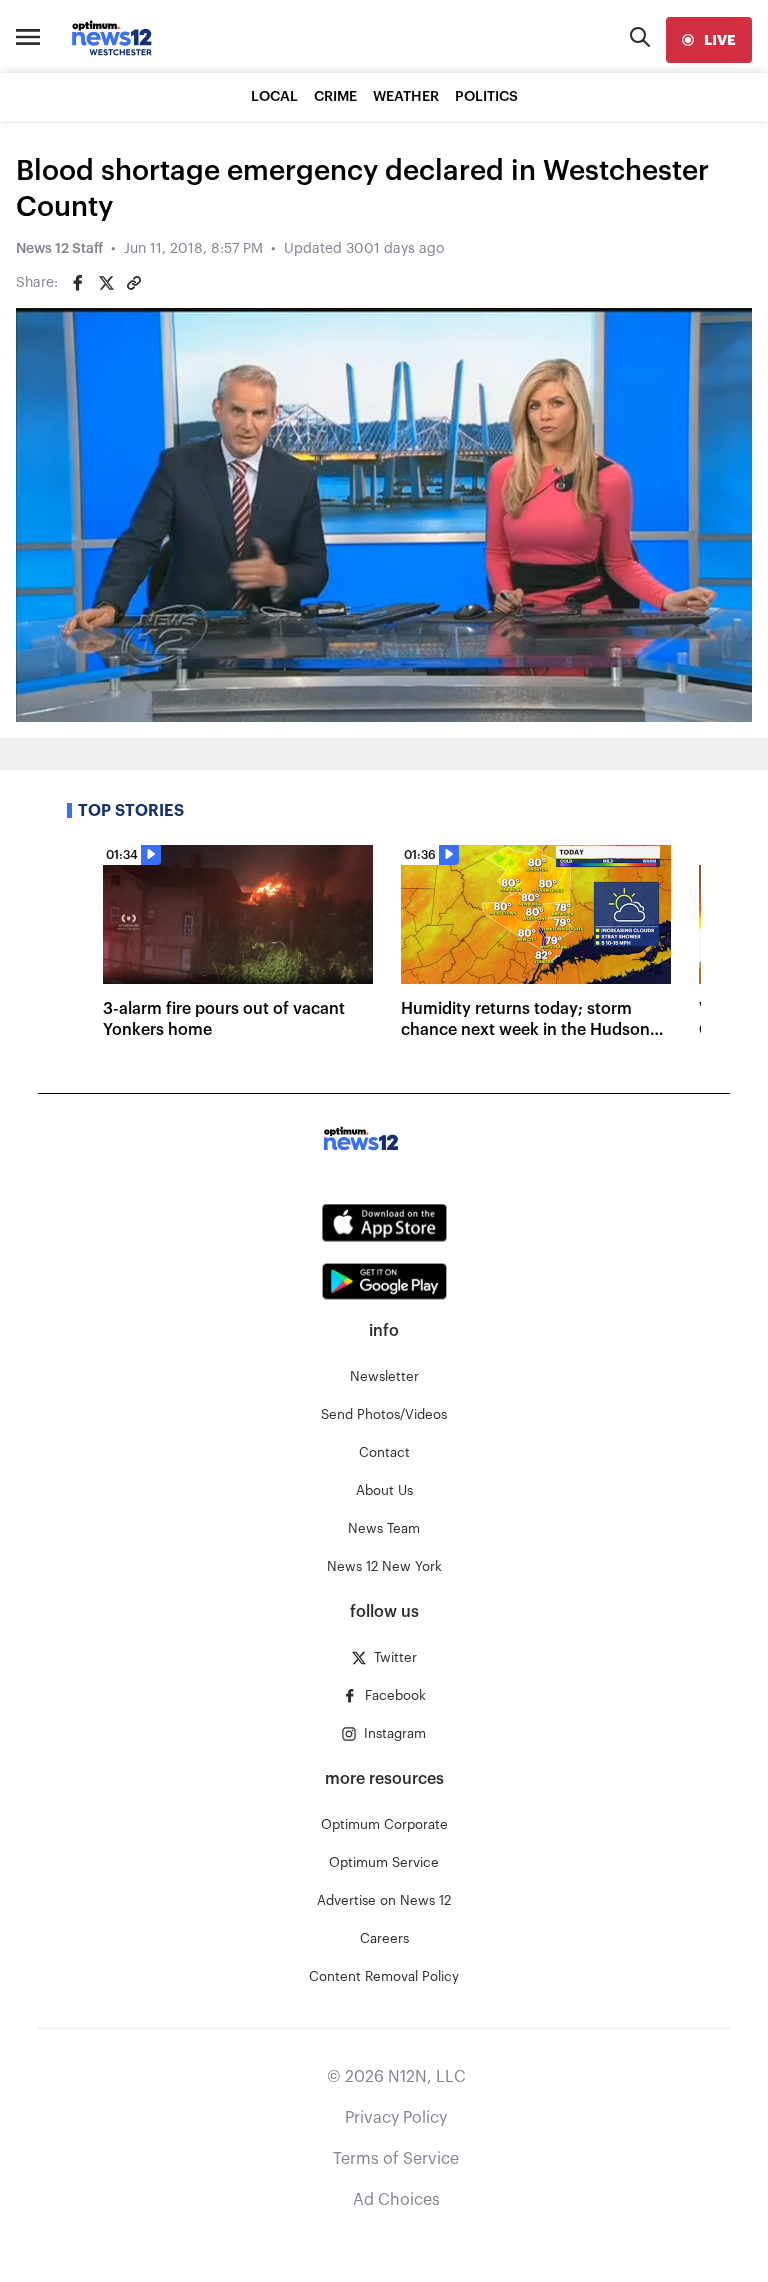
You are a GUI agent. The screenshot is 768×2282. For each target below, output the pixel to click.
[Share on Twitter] (106, 283)
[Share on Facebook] (78, 283)
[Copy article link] (134, 283)
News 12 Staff (59, 249)
